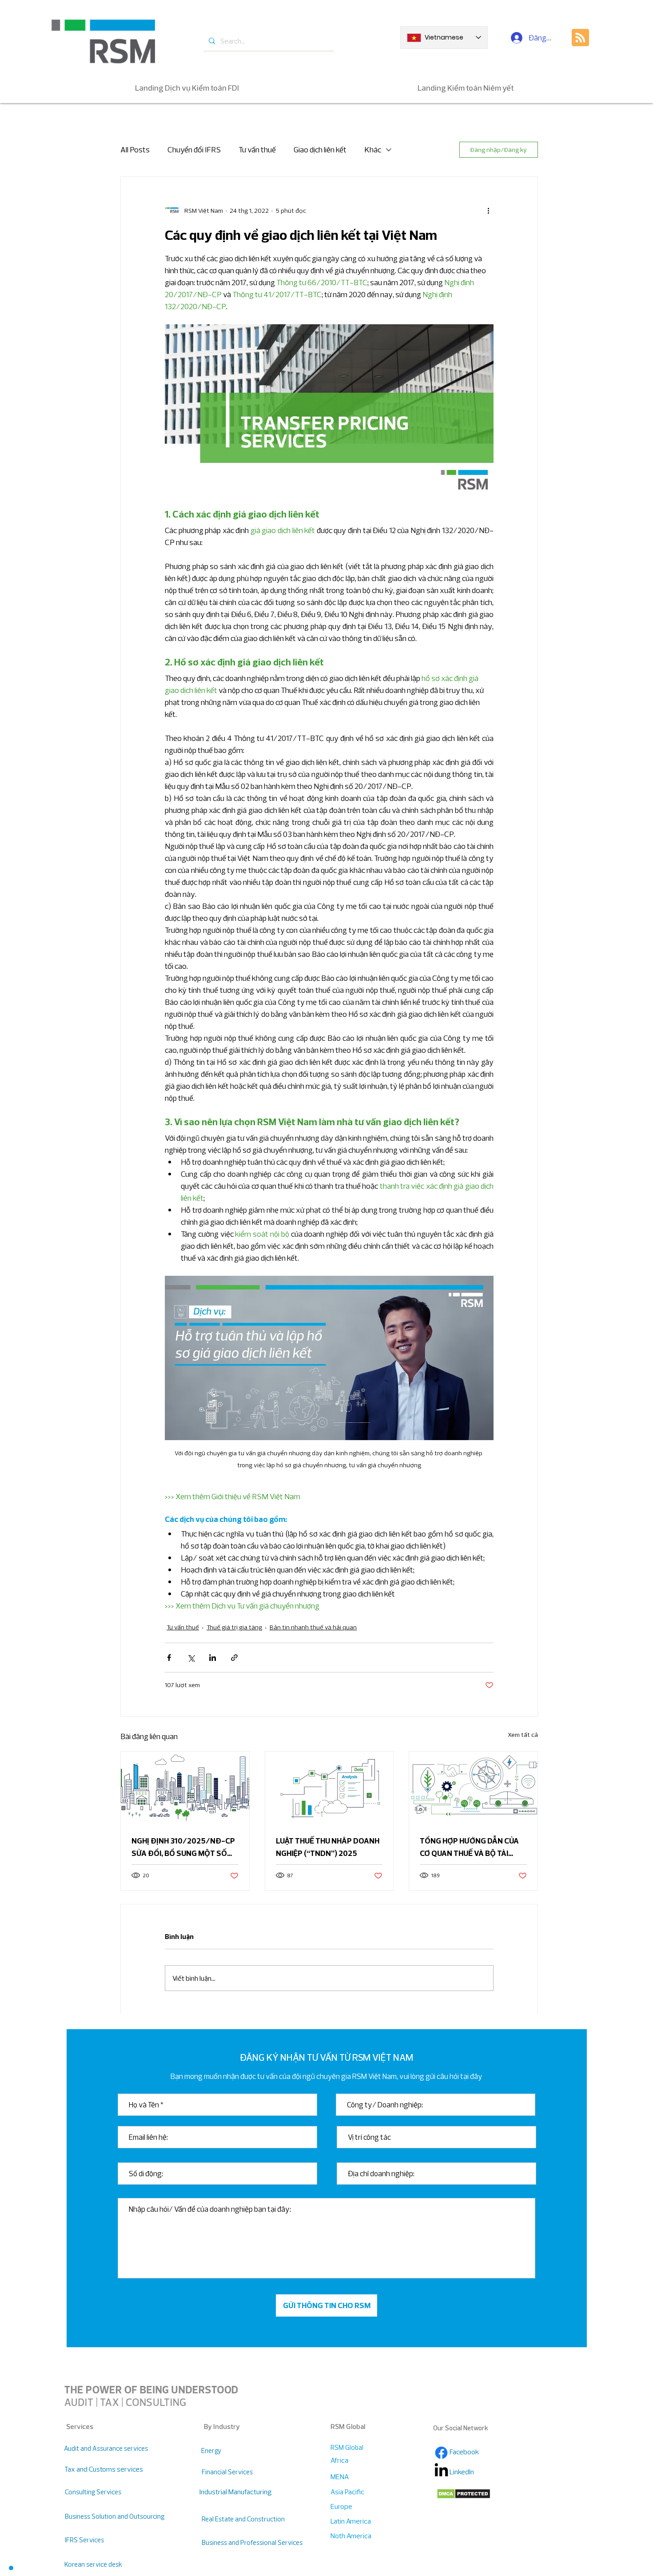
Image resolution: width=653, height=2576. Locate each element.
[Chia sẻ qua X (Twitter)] (191, 1658)
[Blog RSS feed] (580, 38)
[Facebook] (441, 2453)
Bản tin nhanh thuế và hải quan (313, 1627)
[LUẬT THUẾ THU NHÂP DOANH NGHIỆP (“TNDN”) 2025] (329, 1788)
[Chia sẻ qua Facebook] (169, 1658)
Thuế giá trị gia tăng (234, 1627)
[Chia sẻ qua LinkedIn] (213, 1658)
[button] (11, 2568)
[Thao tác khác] (488, 211)
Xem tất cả (523, 1735)
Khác (373, 149)
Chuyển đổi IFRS (194, 149)
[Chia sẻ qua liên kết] (234, 1658)
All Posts (135, 149)
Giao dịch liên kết (320, 149)
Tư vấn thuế (257, 149)
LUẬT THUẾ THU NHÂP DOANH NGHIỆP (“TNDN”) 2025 (328, 1847)
